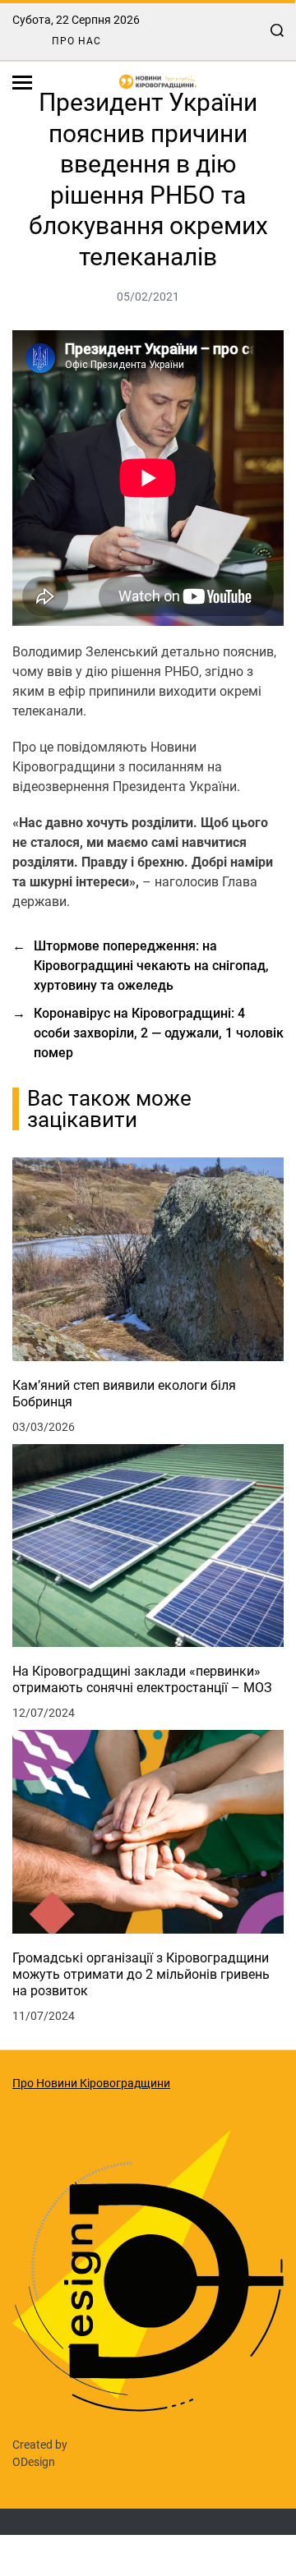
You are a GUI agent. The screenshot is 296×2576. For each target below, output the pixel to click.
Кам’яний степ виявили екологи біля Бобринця (124, 1394)
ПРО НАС (76, 41)
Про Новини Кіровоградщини (91, 2083)
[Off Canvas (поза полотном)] (22, 83)
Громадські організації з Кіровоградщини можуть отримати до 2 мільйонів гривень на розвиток (141, 1974)
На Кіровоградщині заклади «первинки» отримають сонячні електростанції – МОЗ (142, 1679)
